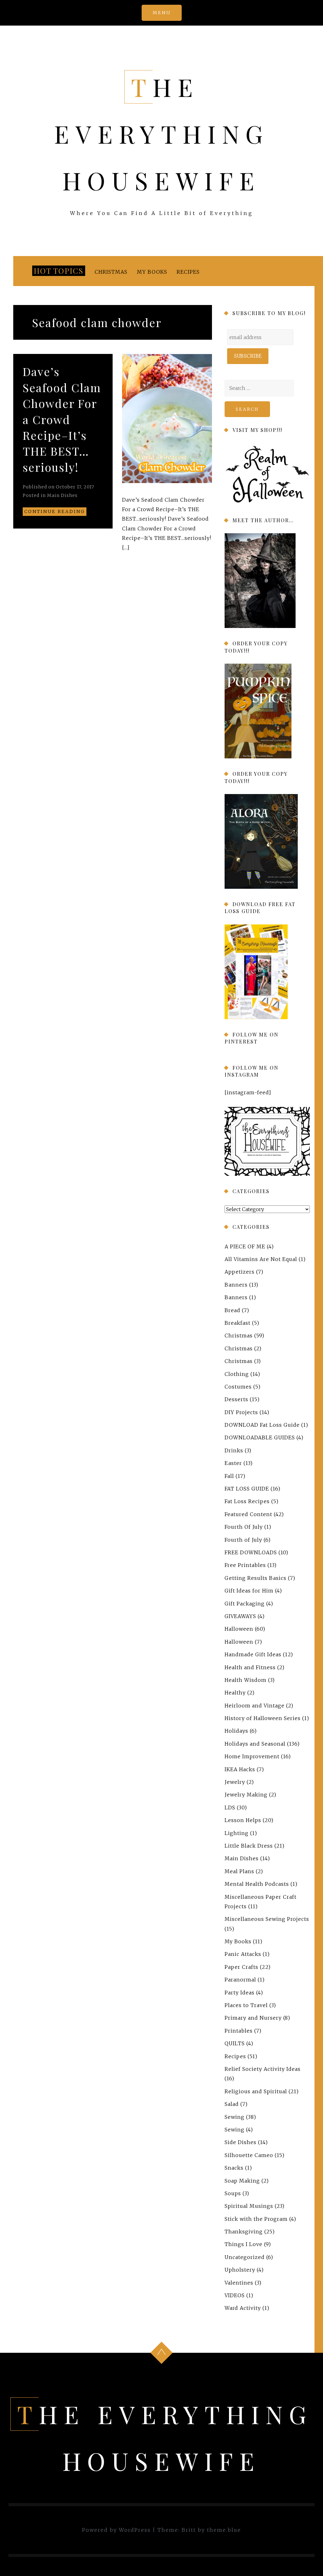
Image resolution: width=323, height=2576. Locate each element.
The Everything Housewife (161, 134)
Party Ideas (240, 1993)
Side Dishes (241, 2142)
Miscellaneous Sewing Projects (267, 1919)
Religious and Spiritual (256, 2091)
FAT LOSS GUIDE (247, 1489)
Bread (232, 1310)
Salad (232, 2104)
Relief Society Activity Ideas (263, 2069)
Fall (229, 1476)
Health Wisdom (246, 1680)
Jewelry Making (246, 1795)
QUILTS (235, 2043)
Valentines (239, 2283)
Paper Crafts (241, 1967)
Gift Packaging (245, 1603)
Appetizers (240, 1272)
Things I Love (244, 2244)
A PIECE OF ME (245, 1246)
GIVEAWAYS (240, 1616)
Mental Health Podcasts (257, 1884)
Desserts (236, 1399)
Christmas (111, 272)
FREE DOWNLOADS (251, 1552)
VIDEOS (235, 2295)
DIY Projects (241, 1412)
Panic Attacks (243, 1954)
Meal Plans (239, 1871)
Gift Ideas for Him (249, 1591)
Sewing (235, 2117)
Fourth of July (243, 1540)
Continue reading (55, 511)
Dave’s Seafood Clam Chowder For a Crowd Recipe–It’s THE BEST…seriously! (62, 419)
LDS (230, 1808)
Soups (233, 2193)
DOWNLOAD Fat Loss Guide (262, 1425)
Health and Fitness (250, 1667)
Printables (239, 2031)
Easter (233, 1463)
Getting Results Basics (255, 1578)
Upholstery (240, 2270)
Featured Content (248, 1514)
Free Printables (245, 1565)
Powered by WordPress (116, 2530)
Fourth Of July (244, 1527)
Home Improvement (252, 1756)
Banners (236, 1285)
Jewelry (235, 1782)
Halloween (239, 1629)
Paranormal (240, 1980)
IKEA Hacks (240, 1769)
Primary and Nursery (253, 2018)
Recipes (188, 272)
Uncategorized (245, 2257)
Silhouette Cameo (249, 2155)
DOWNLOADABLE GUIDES (260, 1437)
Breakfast (238, 1323)
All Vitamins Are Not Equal (261, 1259)
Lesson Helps (243, 1820)
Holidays (236, 1731)
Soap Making (242, 2180)
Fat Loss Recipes (247, 1501)
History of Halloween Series (263, 1718)
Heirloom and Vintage (255, 1706)
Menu (162, 13)
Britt (189, 2530)
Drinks (234, 1450)
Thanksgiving (244, 2232)
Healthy (235, 1693)
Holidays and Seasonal (255, 1744)
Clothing (237, 1374)
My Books (152, 272)
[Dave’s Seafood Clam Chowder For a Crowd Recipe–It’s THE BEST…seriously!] (167, 419)
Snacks (234, 2168)
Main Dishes (62, 495)
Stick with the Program (256, 2219)
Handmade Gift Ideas (253, 1654)
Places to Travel (246, 2005)
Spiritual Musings (249, 2206)
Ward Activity (243, 2308)
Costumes (238, 1387)
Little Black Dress (249, 1846)
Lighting (237, 1833)
